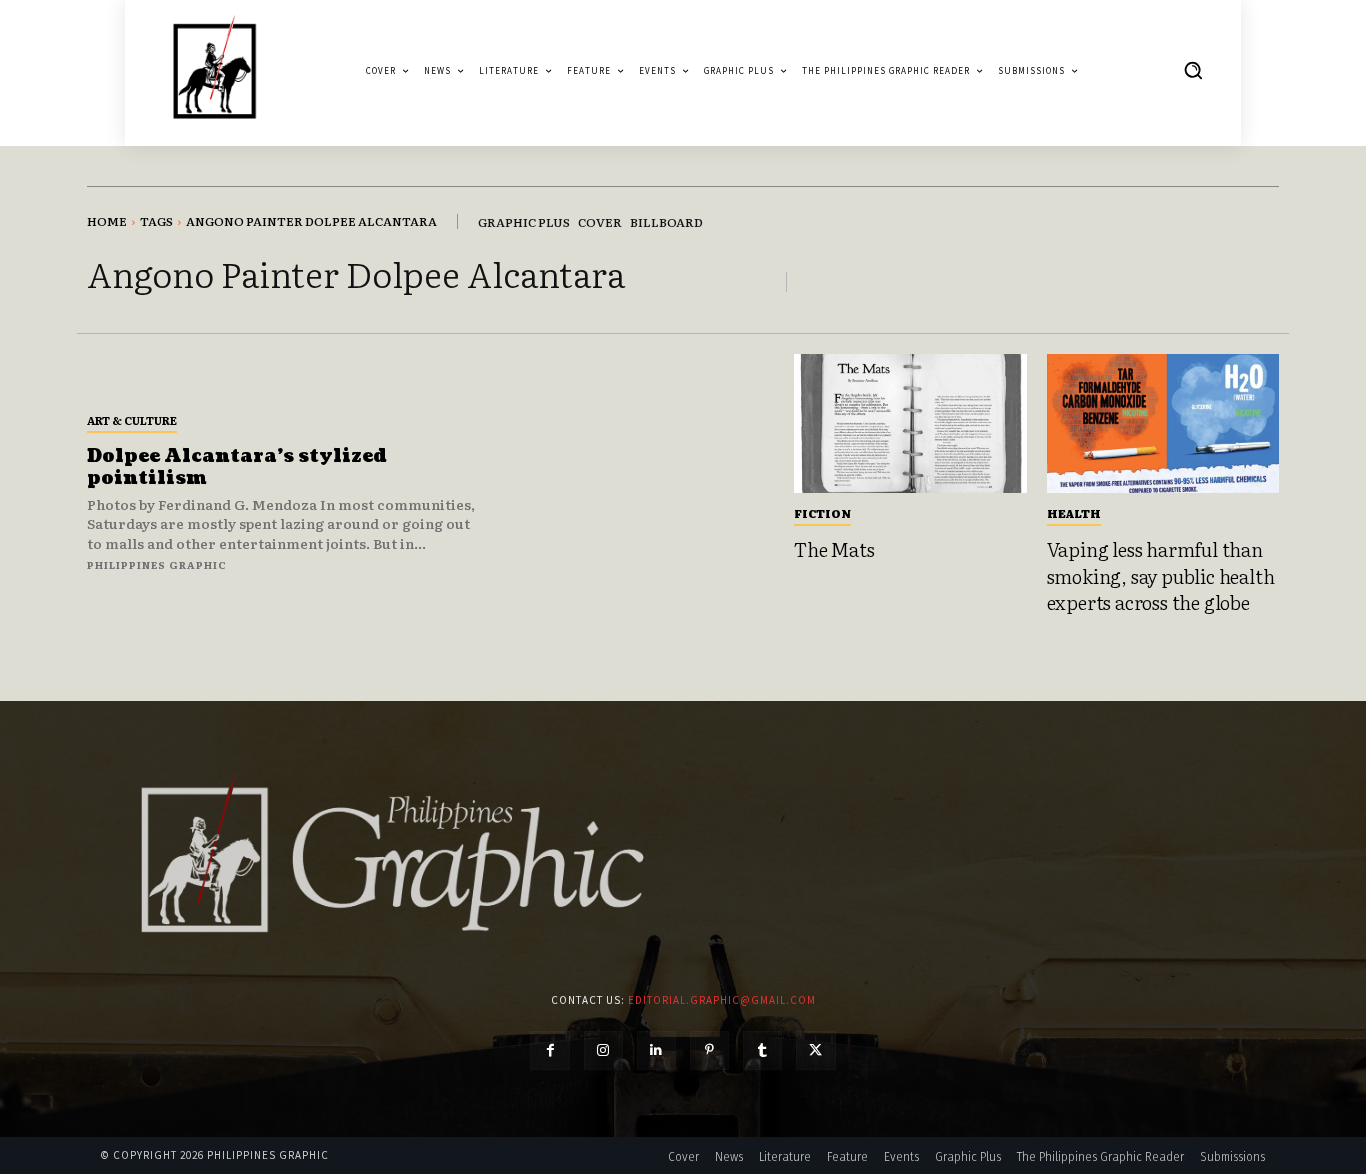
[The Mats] (910, 424)
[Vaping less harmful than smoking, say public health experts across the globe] (1163, 424)
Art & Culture (132, 420)
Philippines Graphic (157, 564)
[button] (1193, 70)
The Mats (834, 549)
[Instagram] (603, 1050)
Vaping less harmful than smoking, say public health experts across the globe (1161, 575)
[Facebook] (549, 1050)
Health (1074, 513)
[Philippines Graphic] (214, 70)
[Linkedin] (656, 1050)
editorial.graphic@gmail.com (722, 1000)
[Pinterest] (709, 1050)
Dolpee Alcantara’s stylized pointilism (237, 467)
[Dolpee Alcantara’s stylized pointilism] (636, 491)
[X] (815, 1050)
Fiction (822, 513)
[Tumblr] (762, 1050)
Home (107, 221)
